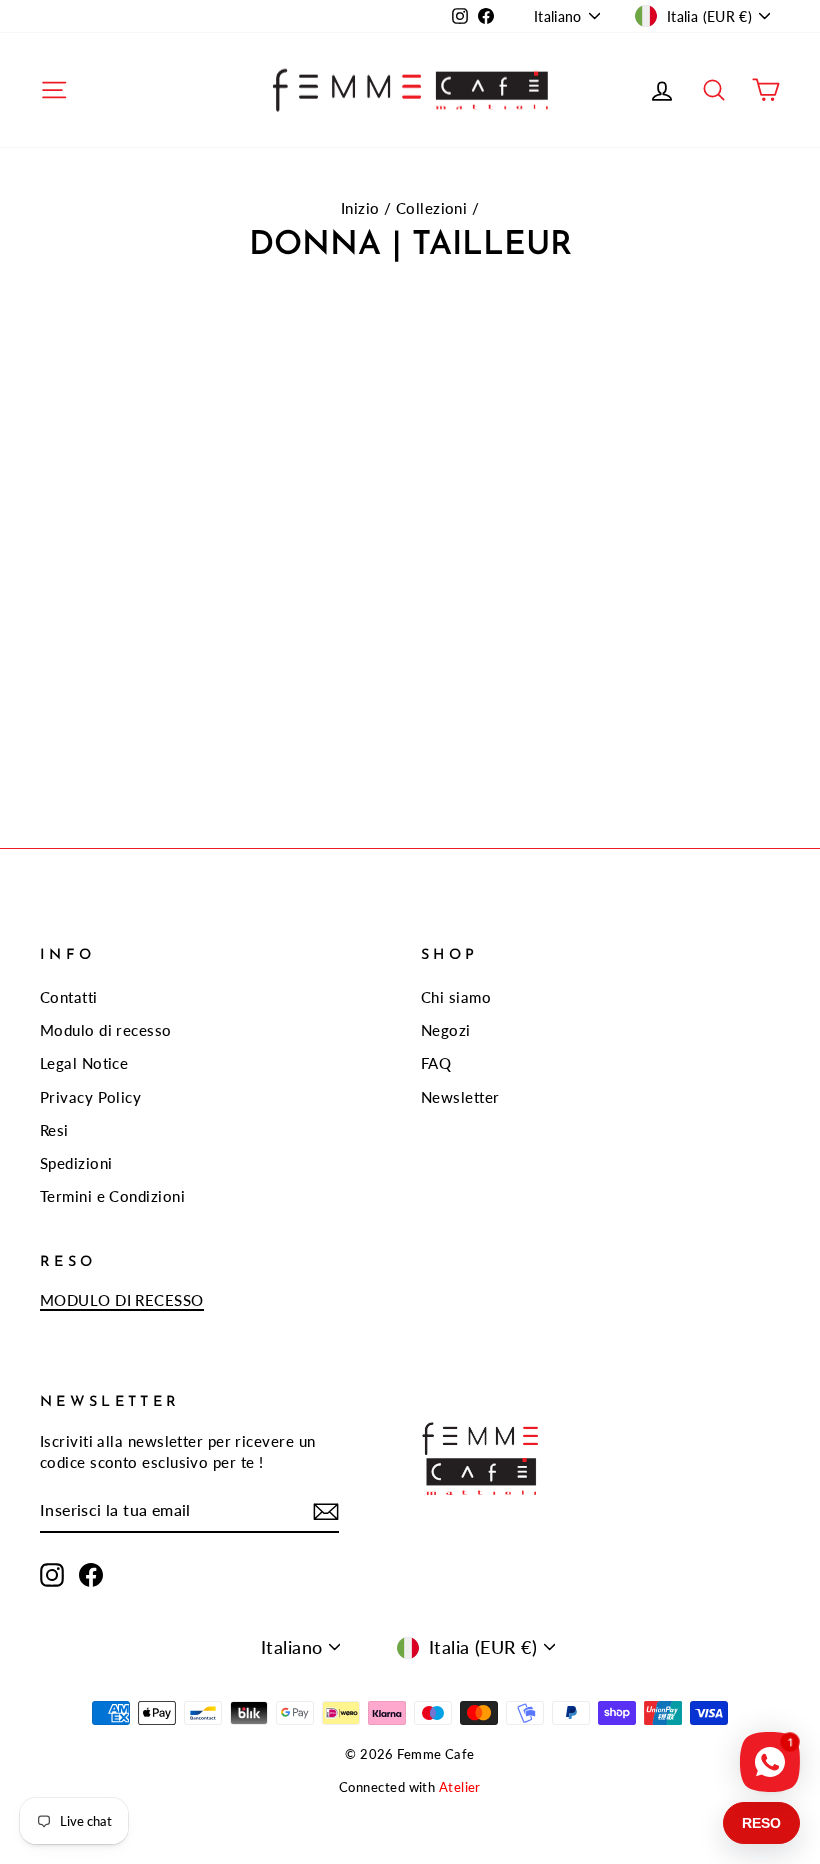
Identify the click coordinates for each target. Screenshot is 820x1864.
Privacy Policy (90, 1097)
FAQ (436, 1063)
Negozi (446, 1030)
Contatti (69, 997)
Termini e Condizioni (112, 1196)
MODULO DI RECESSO (122, 1300)
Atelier (460, 1787)
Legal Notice (84, 1063)
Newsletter (460, 1097)
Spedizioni (76, 1163)
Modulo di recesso (106, 1030)
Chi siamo (456, 997)
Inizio (360, 208)
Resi (54, 1130)
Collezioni (432, 208)
